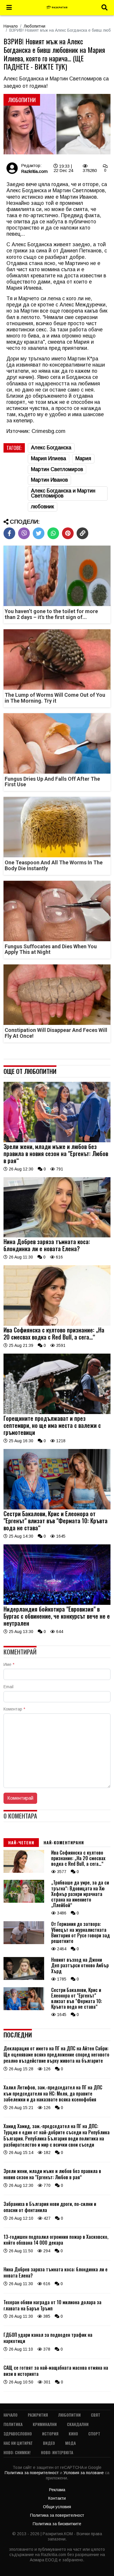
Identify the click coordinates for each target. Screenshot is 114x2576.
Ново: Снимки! (17, 2452)
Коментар (14, 1709)
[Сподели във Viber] (24, 533)
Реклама (57, 2490)
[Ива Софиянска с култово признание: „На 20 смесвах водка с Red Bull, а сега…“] (57, 1324)
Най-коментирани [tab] (64, 1842)
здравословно (18, 2434)
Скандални (78, 2424)
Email (8, 1687)
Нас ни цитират (18, 2443)
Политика (13, 2424)
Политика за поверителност (32, 2473)
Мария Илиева (49, 458)
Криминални (45, 2424)
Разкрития (38, 2415)
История (50, 2434)
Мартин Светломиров (57, 469)
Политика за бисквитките (57, 2524)
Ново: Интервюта (57, 2452)
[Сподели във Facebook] (9, 533)
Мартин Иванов (49, 480)
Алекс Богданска (51, 448)
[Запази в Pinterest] (68, 533)
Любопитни (34, 26)
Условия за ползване (84, 2473)
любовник (43, 507)
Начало (11, 26)
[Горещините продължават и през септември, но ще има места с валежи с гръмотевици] (57, 1413)
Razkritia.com (34, 171)
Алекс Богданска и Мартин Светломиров (63, 493)
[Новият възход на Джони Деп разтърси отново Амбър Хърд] (24, 1978)
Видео (49, 2443)
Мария (83, 458)
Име (9, 1664)
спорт (94, 2434)
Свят (96, 2415)
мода (70, 2443)
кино (73, 2434)
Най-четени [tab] (21, 1842)
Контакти (57, 2498)
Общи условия (57, 2507)
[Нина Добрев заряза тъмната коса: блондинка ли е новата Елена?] (57, 1236)
